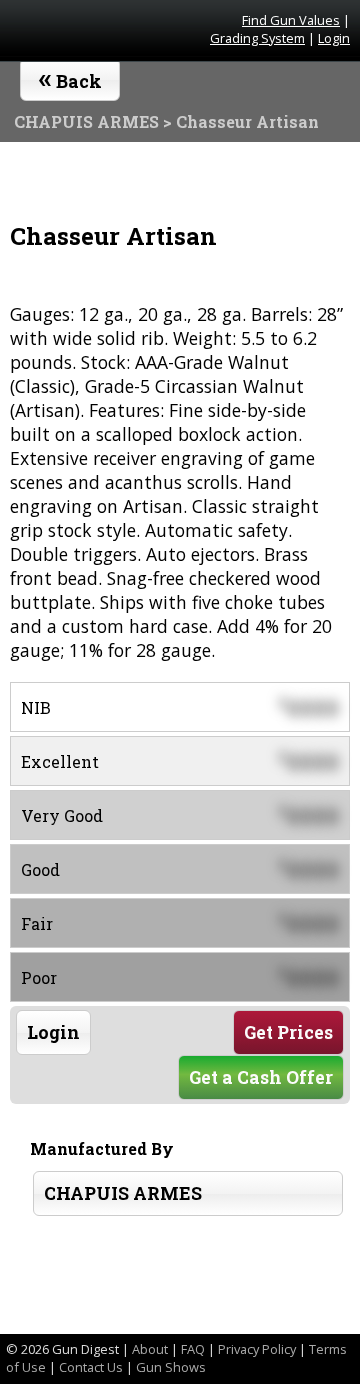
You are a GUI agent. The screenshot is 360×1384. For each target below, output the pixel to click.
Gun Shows (171, 1367)
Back (70, 77)
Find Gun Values (291, 20)
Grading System (257, 38)
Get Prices (288, 1032)
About (150, 1349)
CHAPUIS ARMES (123, 1193)
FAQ (193, 1349)
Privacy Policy (257, 1349)
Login (334, 38)
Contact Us (91, 1367)
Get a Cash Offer (261, 1077)
